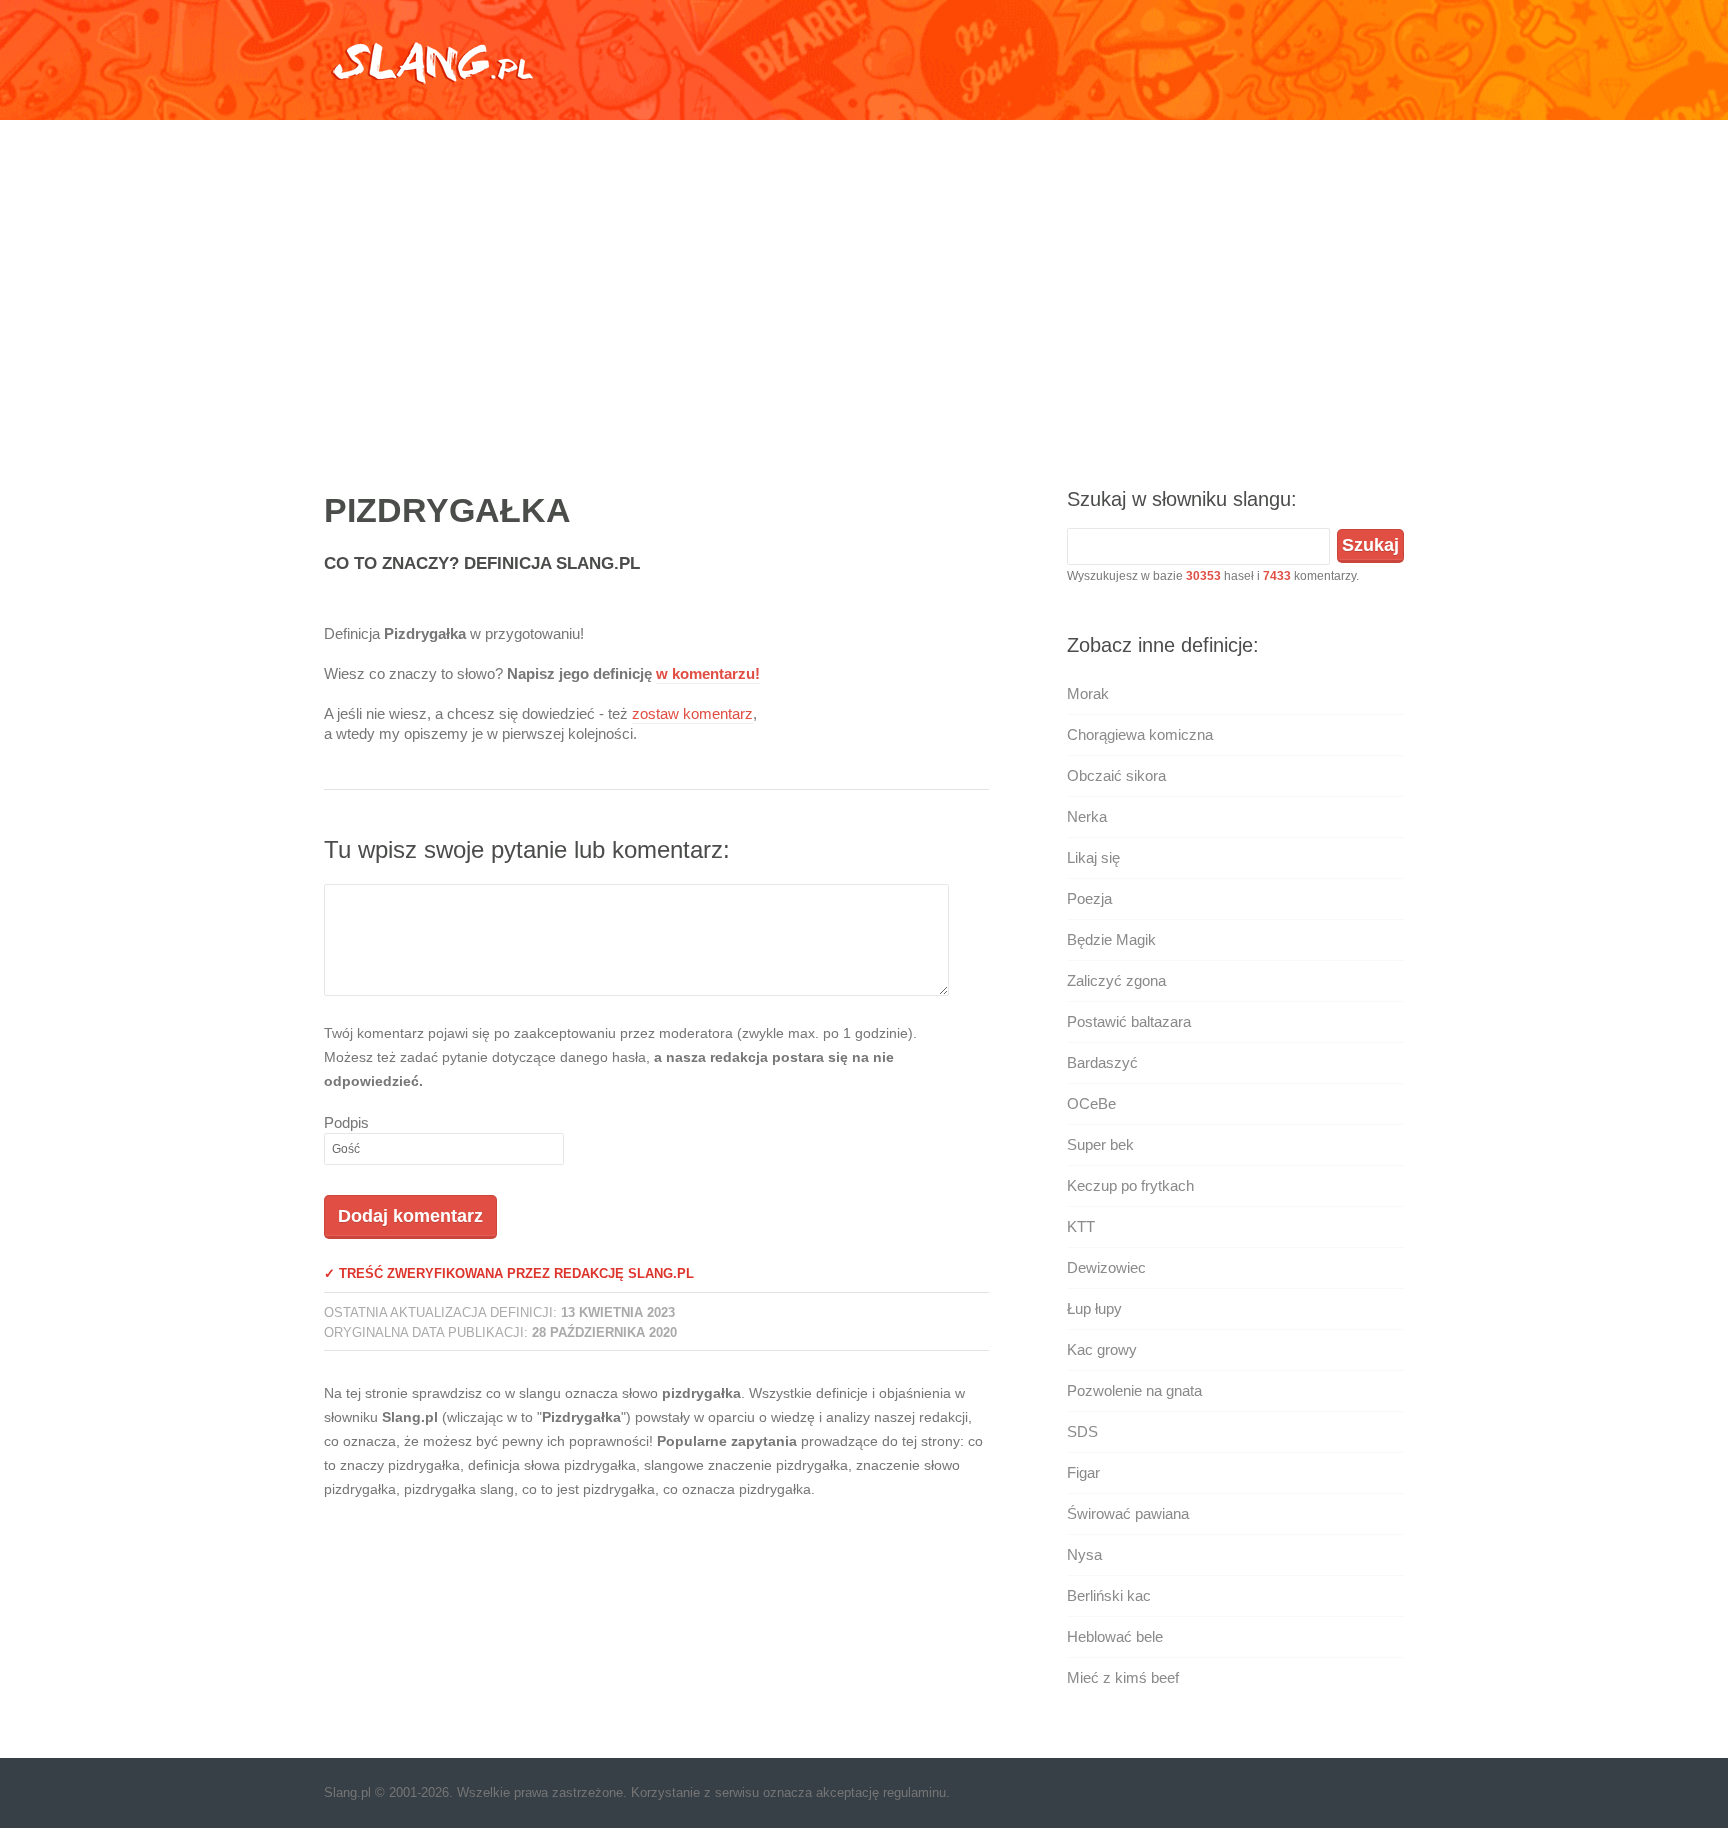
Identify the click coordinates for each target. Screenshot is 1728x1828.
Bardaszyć (1102, 1062)
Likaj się (1093, 857)
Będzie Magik (1111, 939)
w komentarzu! (708, 673)
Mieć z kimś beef (1123, 1677)
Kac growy (1102, 1349)
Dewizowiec (1106, 1267)
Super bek (1100, 1144)
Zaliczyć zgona (1116, 980)
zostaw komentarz (692, 713)
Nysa (1084, 1554)
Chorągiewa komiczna (1140, 734)
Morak (1088, 693)
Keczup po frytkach (1130, 1185)
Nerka (1087, 816)
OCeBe (1091, 1103)
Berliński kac (1109, 1595)
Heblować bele (1115, 1636)
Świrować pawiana (1128, 1513)
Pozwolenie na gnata (1134, 1390)
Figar (1083, 1472)
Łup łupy (1094, 1308)
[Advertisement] (864, 285)
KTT (1081, 1226)
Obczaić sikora (1116, 775)
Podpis (346, 1122)
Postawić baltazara (1129, 1021)
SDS (1082, 1431)
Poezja (1089, 898)
